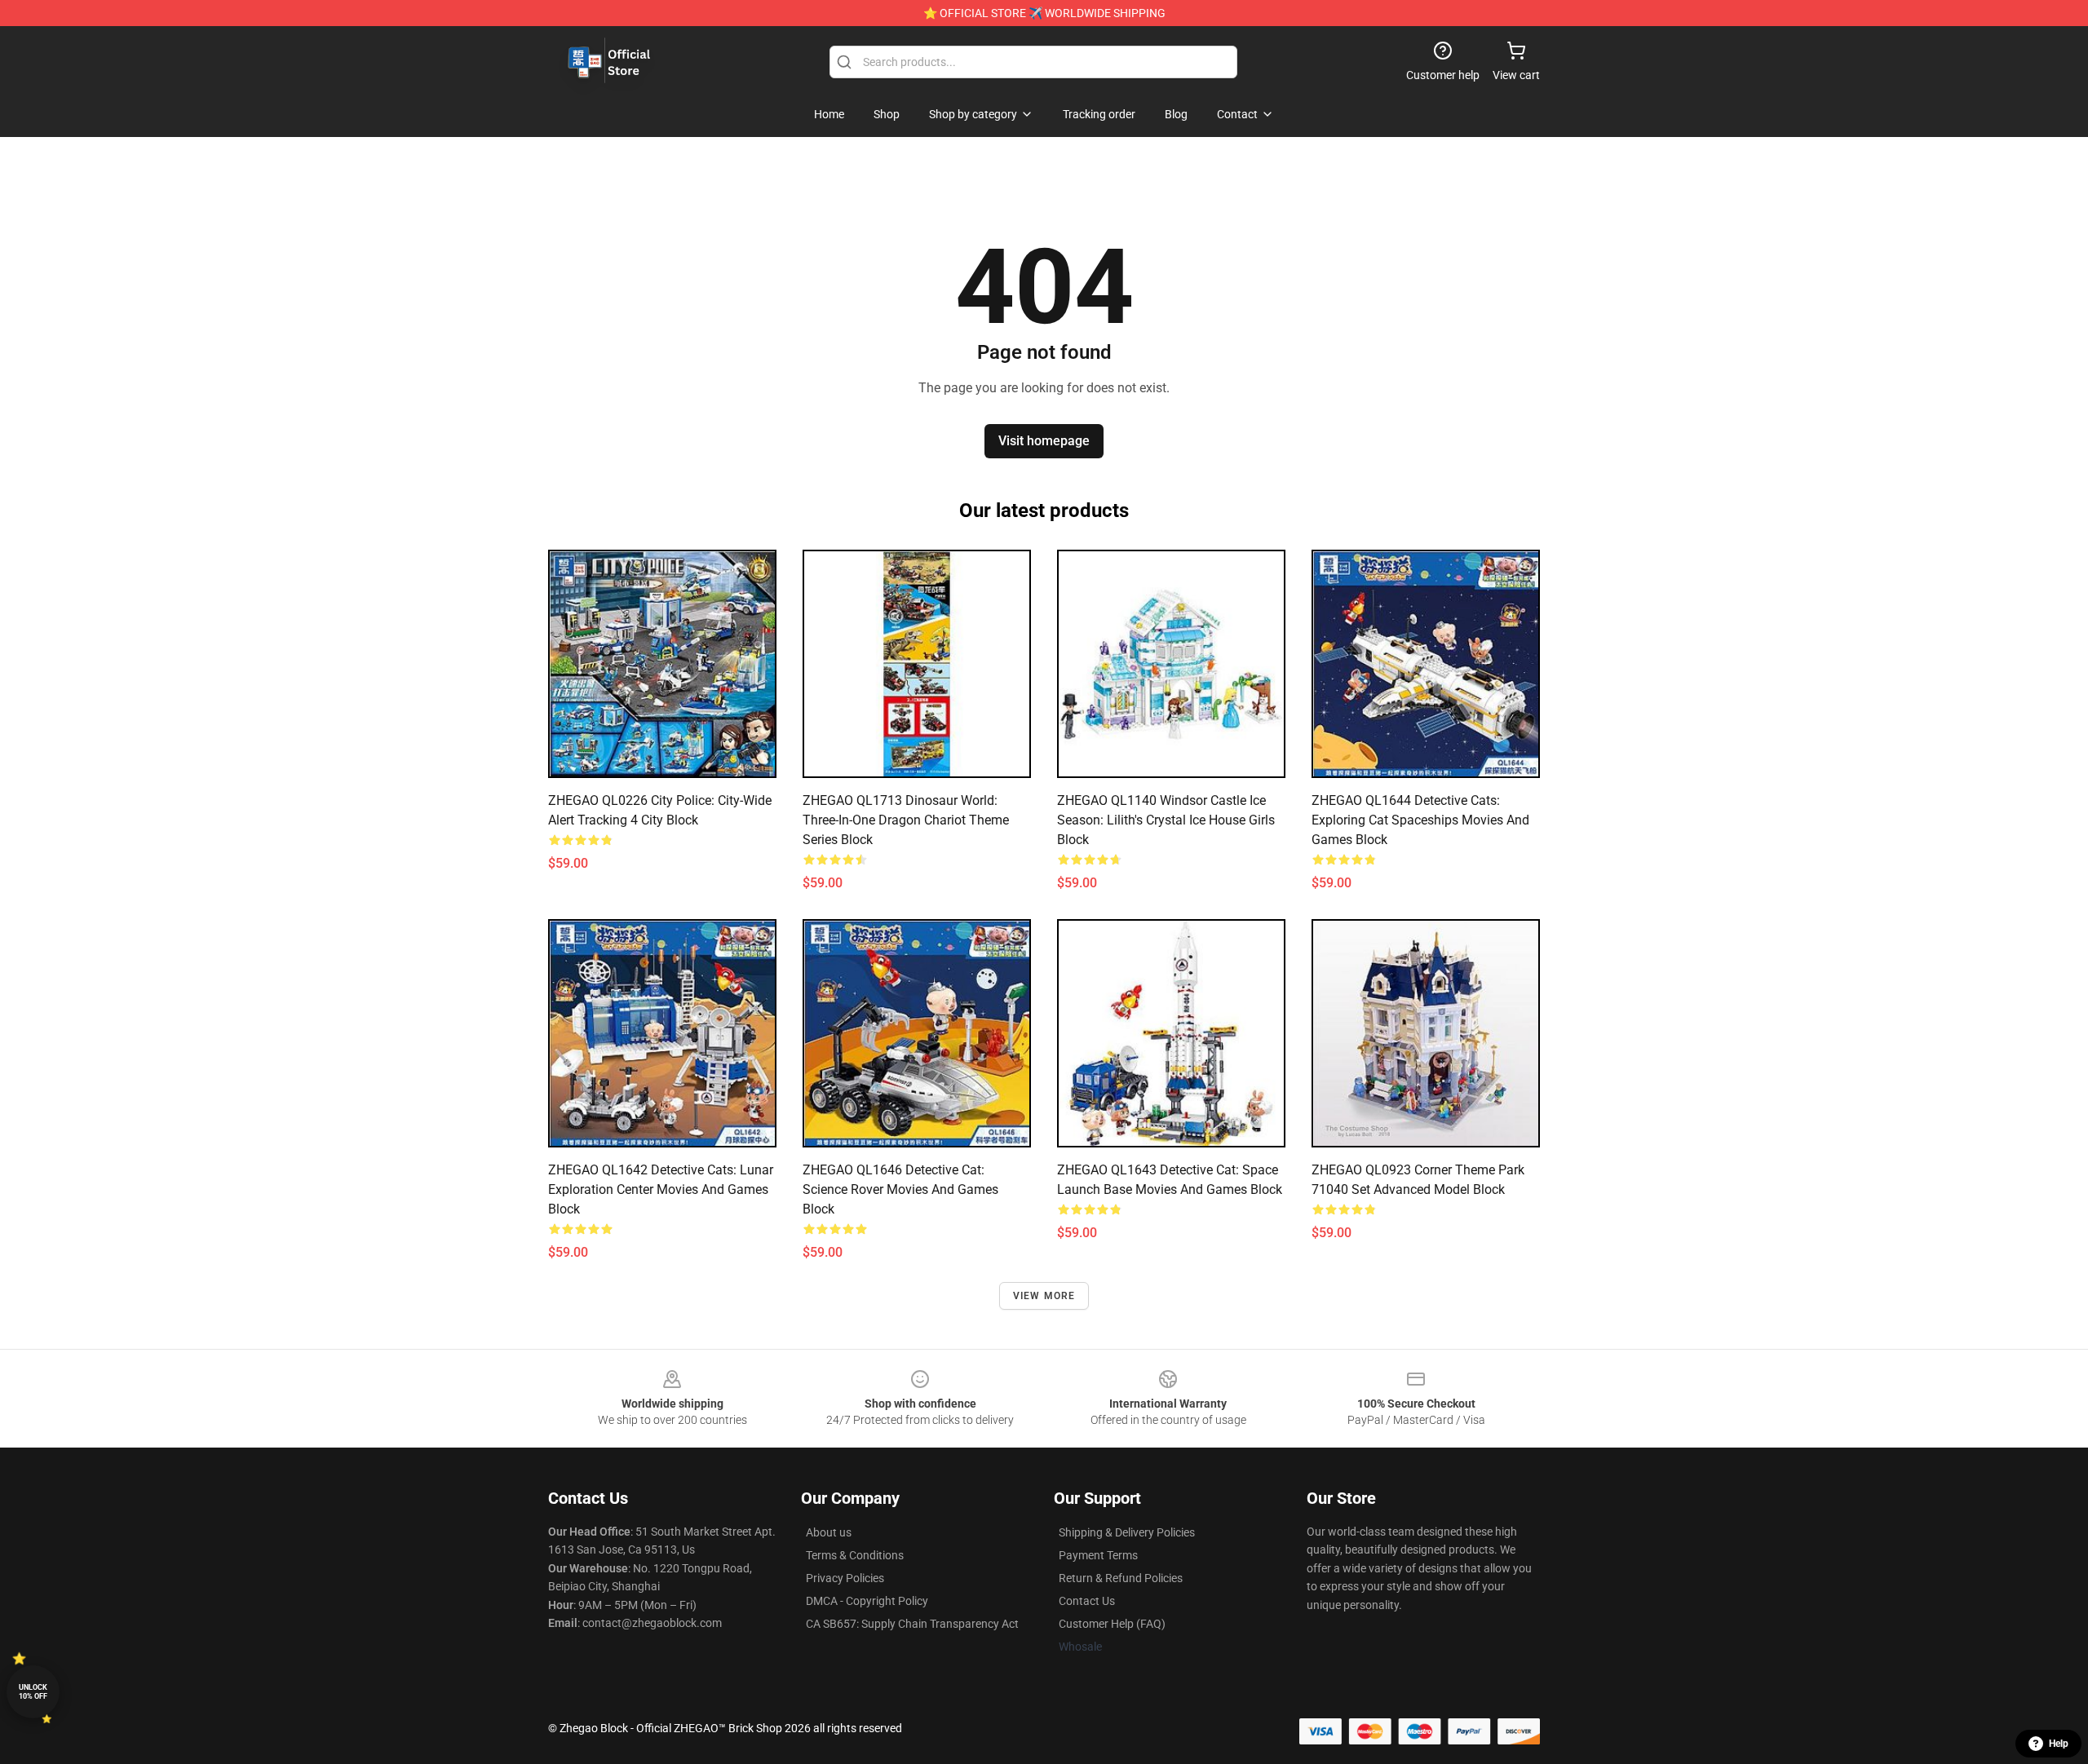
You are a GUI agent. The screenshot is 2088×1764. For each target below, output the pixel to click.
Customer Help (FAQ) (1112, 1624)
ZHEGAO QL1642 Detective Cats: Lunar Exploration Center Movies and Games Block (661, 1189)
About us (829, 1532)
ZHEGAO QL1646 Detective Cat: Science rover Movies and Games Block (900, 1189)
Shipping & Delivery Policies (1127, 1532)
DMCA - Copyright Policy (867, 1601)
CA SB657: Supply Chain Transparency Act (912, 1624)
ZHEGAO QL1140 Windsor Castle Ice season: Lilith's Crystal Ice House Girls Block (1166, 820)
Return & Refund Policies (1121, 1578)
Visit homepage (1044, 441)
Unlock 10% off (33, 1692)
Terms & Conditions (855, 1555)
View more (1044, 1296)
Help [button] (2059, 1744)
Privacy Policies (845, 1578)
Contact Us (1087, 1601)
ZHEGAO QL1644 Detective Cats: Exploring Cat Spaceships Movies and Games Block (1420, 820)
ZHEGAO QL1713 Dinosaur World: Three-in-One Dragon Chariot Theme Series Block (906, 820)
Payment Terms (1098, 1555)
